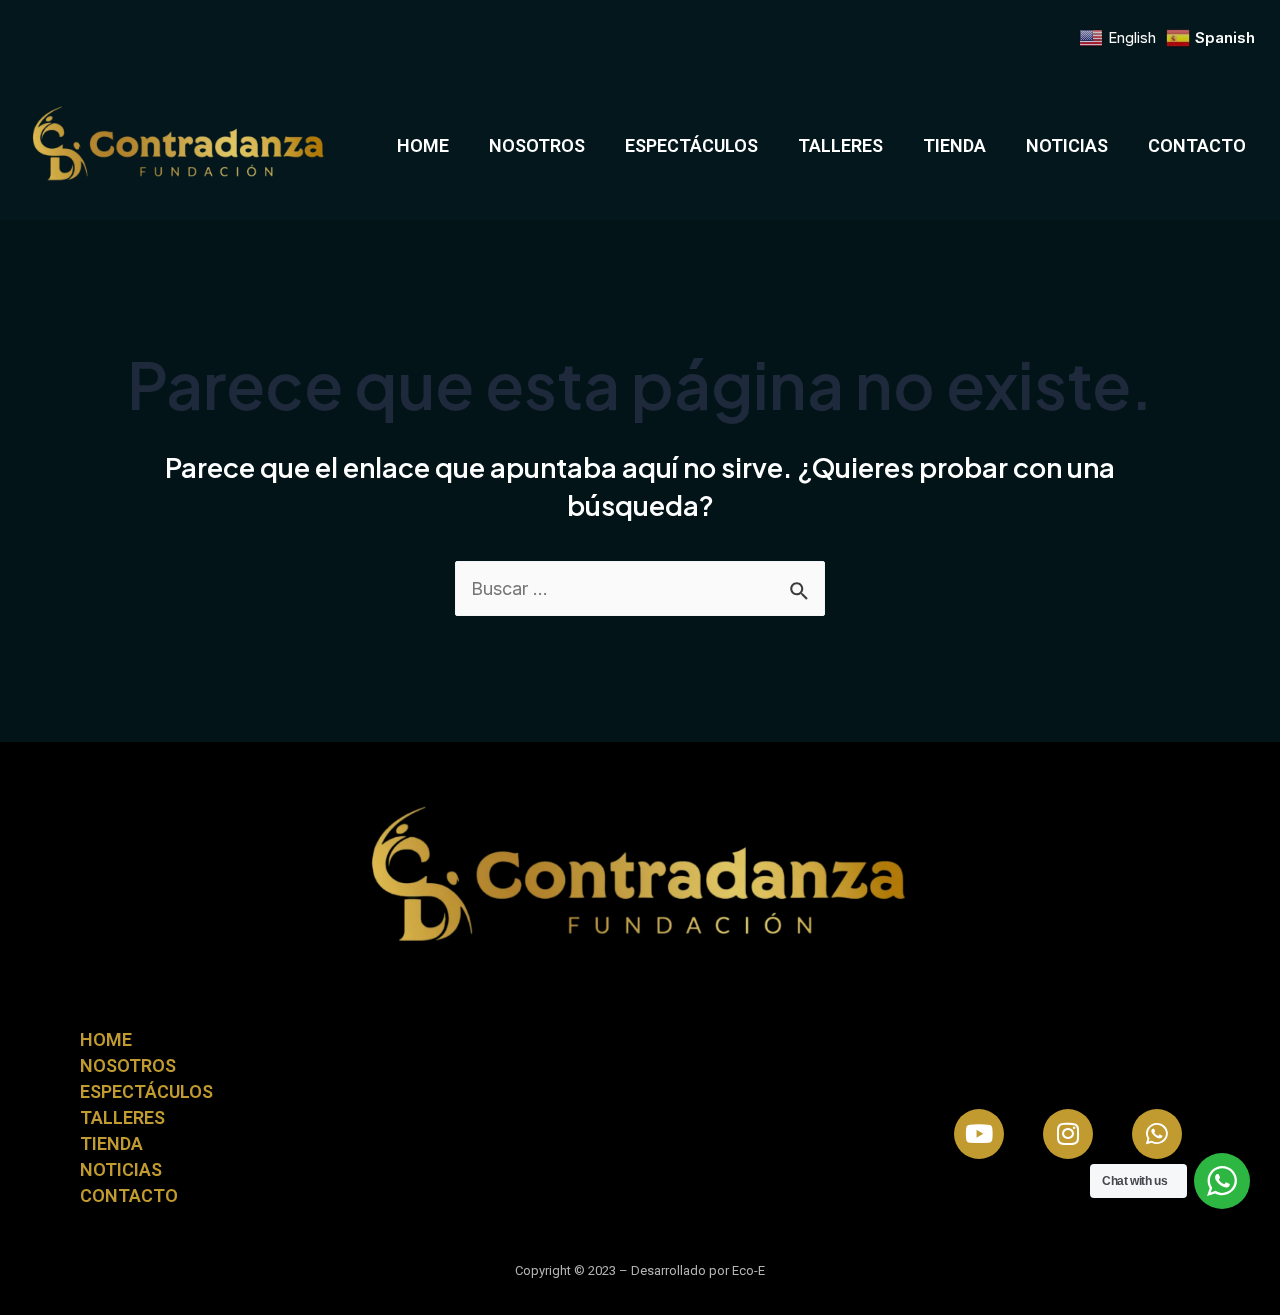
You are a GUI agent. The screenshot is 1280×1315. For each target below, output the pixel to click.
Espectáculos (691, 145)
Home (423, 145)
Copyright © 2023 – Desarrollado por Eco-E (640, 1270)
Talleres (840, 145)
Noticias (1067, 145)
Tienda (954, 145)
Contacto (1197, 145)
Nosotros (537, 145)
